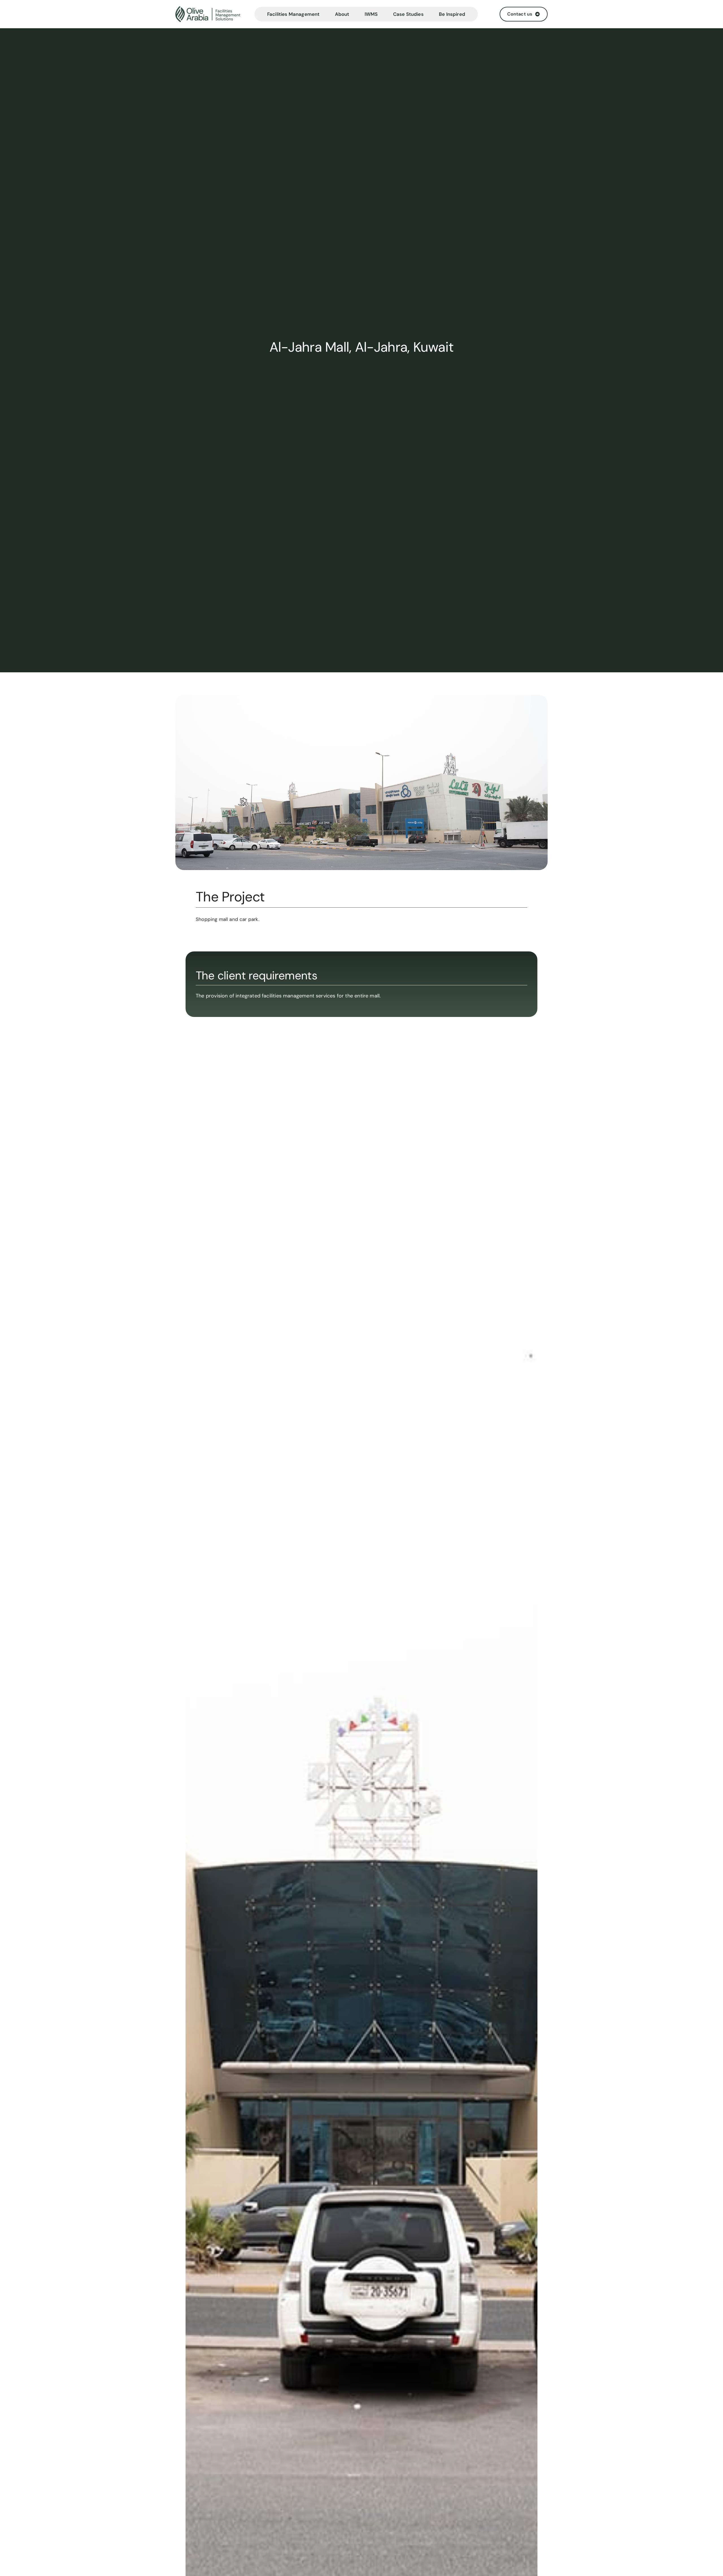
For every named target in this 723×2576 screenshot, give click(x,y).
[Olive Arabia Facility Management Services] (213, 14)
